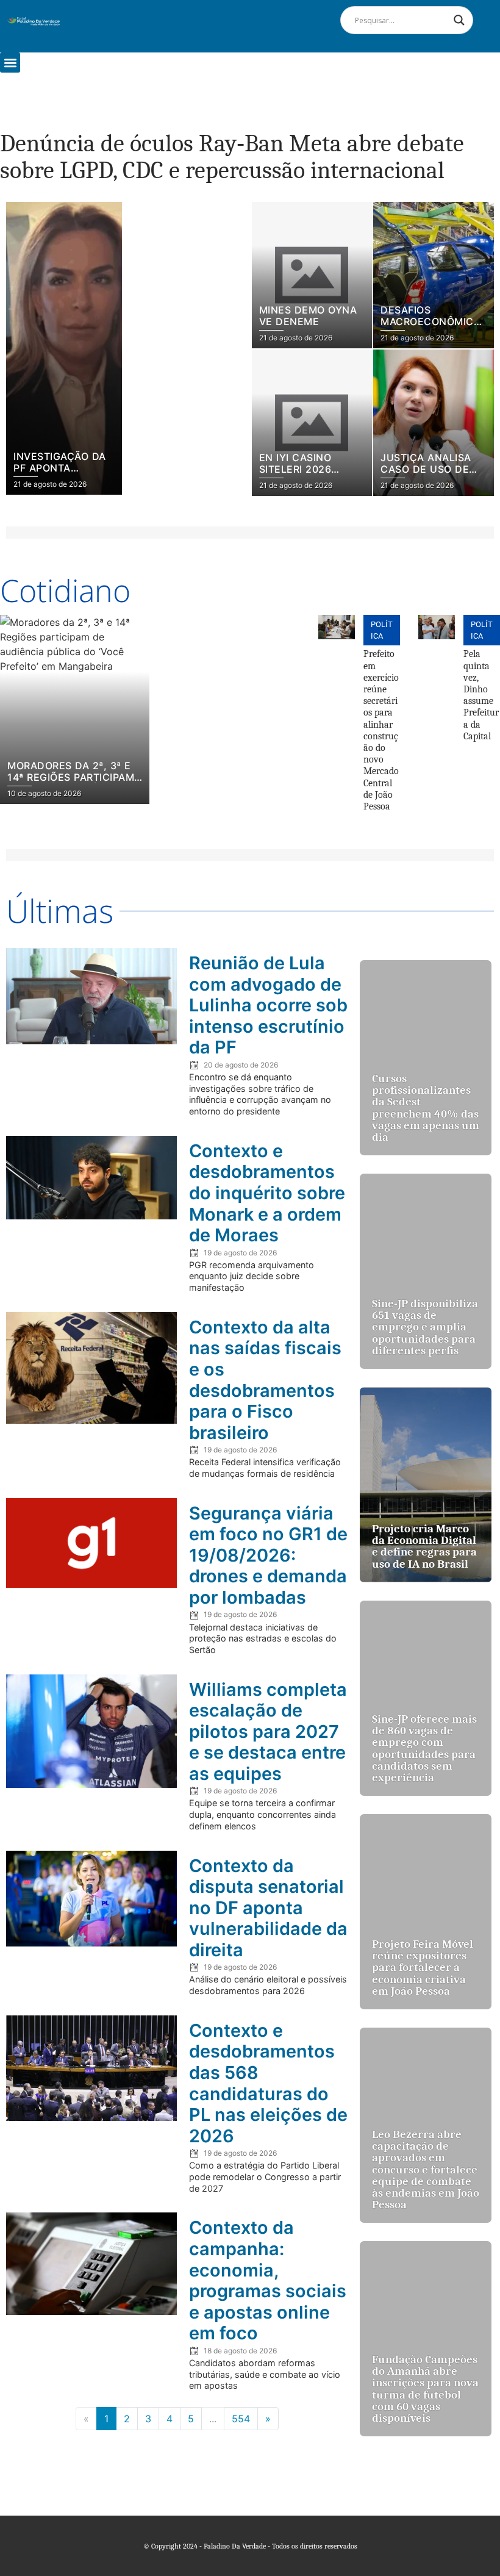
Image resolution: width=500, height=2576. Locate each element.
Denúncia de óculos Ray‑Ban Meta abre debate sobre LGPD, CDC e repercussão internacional (232, 157)
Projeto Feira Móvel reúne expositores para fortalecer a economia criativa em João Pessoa (423, 1968)
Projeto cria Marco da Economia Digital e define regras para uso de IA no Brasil (424, 1546)
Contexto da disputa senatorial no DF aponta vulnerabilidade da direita (268, 1908)
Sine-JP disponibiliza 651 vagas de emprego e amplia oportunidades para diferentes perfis (425, 1327)
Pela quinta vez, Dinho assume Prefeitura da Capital (481, 695)
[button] (10, 63)
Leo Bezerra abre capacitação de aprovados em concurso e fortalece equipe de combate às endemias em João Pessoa (426, 2169)
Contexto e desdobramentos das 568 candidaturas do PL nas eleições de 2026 (268, 2083)
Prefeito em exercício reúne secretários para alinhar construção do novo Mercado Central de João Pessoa (381, 730)
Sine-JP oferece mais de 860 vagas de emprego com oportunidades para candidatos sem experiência (424, 1748)
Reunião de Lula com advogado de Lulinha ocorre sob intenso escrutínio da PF (268, 1005)
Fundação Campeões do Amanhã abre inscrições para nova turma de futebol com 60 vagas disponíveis (425, 2389)
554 (241, 2419)
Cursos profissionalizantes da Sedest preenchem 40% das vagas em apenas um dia (426, 1108)
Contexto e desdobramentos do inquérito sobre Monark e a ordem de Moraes (267, 1193)
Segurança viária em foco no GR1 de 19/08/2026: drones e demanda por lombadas (268, 1555)
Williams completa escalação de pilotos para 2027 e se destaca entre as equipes (268, 1731)
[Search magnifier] (459, 20)
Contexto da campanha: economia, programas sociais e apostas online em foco (268, 2280)
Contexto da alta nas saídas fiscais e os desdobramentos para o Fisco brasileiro (265, 1380)
